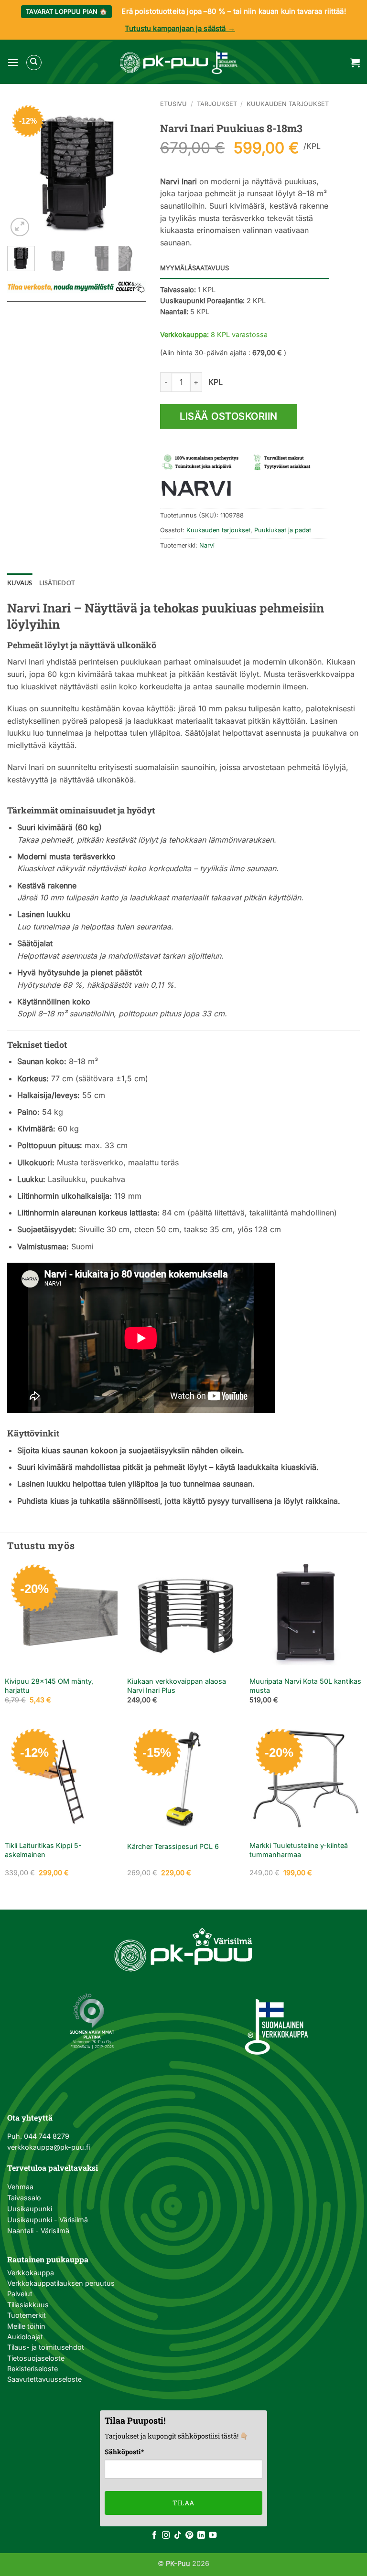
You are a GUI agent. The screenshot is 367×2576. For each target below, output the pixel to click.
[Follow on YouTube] (213, 2535)
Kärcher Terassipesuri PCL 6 (173, 1846)
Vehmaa (20, 2187)
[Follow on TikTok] (178, 2535)
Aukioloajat (25, 2337)
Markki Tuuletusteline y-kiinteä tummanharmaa (299, 1850)
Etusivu (173, 104)
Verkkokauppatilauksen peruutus (61, 2283)
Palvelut (20, 2294)
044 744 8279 (46, 2136)
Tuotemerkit (27, 2315)
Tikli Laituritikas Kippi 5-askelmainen (43, 1850)
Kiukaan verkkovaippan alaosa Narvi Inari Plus (177, 1686)
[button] (13, 62)
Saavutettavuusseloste (44, 2379)
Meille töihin (26, 2326)
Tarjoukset (217, 104)
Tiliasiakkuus (28, 2305)
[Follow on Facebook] (154, 2535)
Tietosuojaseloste (36, 2358)
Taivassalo (24, 2198)
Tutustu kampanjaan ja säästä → (180, 28)
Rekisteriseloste (32, 2369)
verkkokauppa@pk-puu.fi (49, 2147)
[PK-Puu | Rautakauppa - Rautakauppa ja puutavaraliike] (179, 63)
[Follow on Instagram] (166, 2535)
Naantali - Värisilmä (38, 2231)
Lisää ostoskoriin (229, 416)
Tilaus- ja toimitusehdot (46, 2347)
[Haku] (34, 63)
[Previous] (22, 169)
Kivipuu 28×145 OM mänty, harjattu (49, 1686)
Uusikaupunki (30, 2209)
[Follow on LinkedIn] (201, 2535)
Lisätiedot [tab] (57, 583)
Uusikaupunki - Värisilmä (48, 2220)
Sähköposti (124, 2452)
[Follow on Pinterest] (189, 2535)
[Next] (131, 169)
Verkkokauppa (31, 2273)
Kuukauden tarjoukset (288, 104)
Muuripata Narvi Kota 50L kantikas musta (305, 1686)
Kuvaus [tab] (20, 583)
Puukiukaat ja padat (283, 530)
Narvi (207, 545)
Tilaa (183, 2503)
